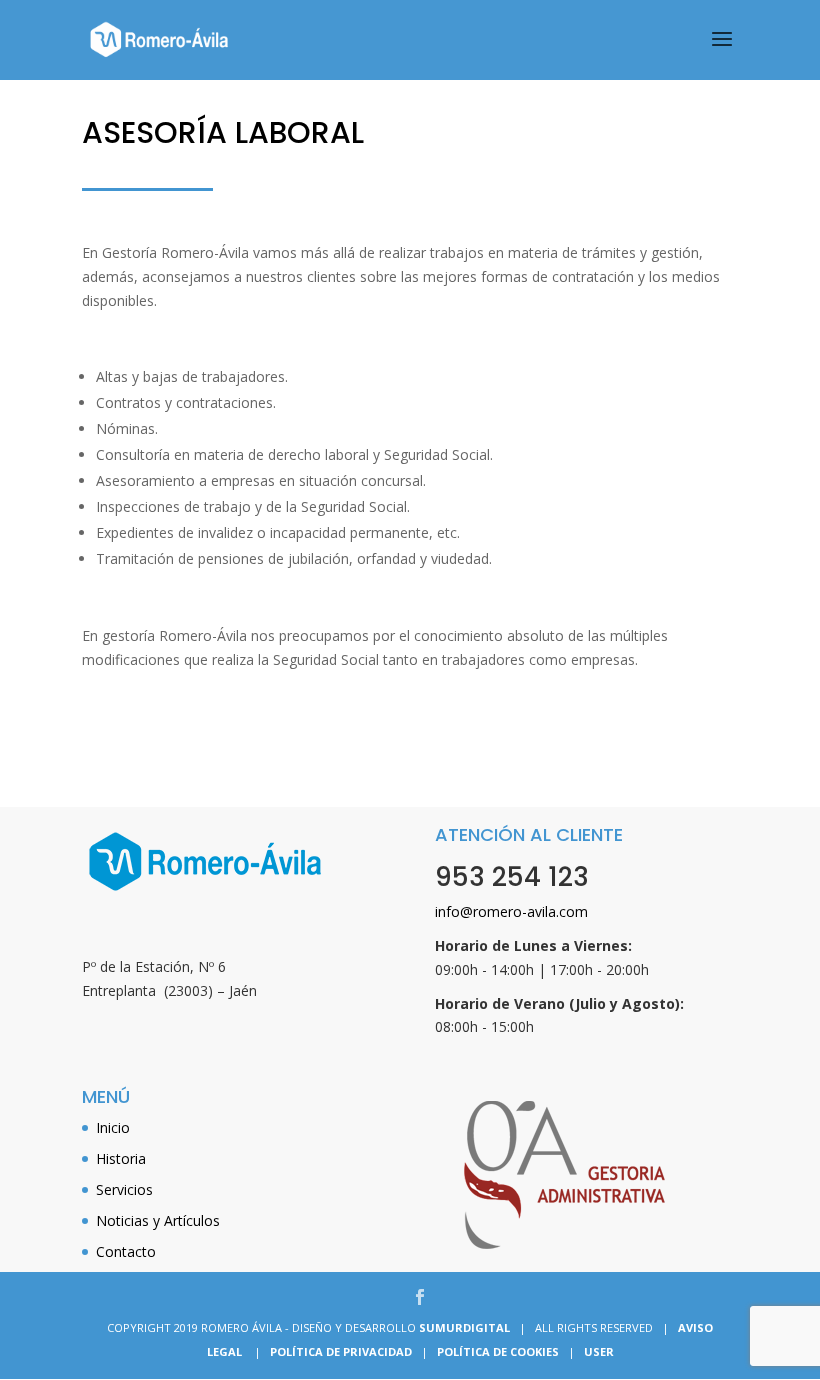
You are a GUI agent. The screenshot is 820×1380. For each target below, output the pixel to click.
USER (599, 1351)
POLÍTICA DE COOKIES (498, 1351)
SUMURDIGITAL (464, 1327)
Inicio (113, 1127)
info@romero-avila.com (511, 911)
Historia (121, 1158)
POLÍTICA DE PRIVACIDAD (341, 1351)
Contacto (126, 1251)
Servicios (124, 1189)
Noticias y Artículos (158, 1220)
